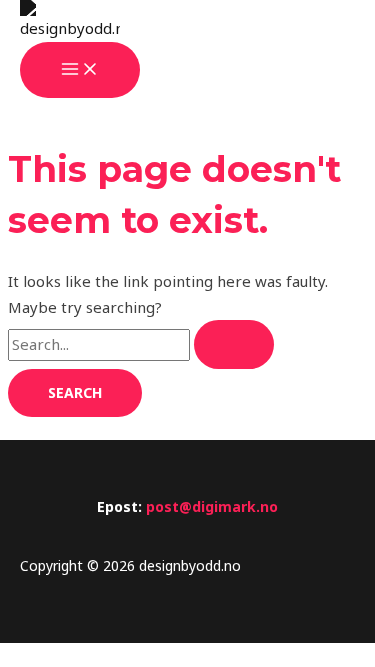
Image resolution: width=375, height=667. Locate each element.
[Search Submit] (234, 344)
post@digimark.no (212, 506)
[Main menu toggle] (80, 70)
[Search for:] (141, 344)
